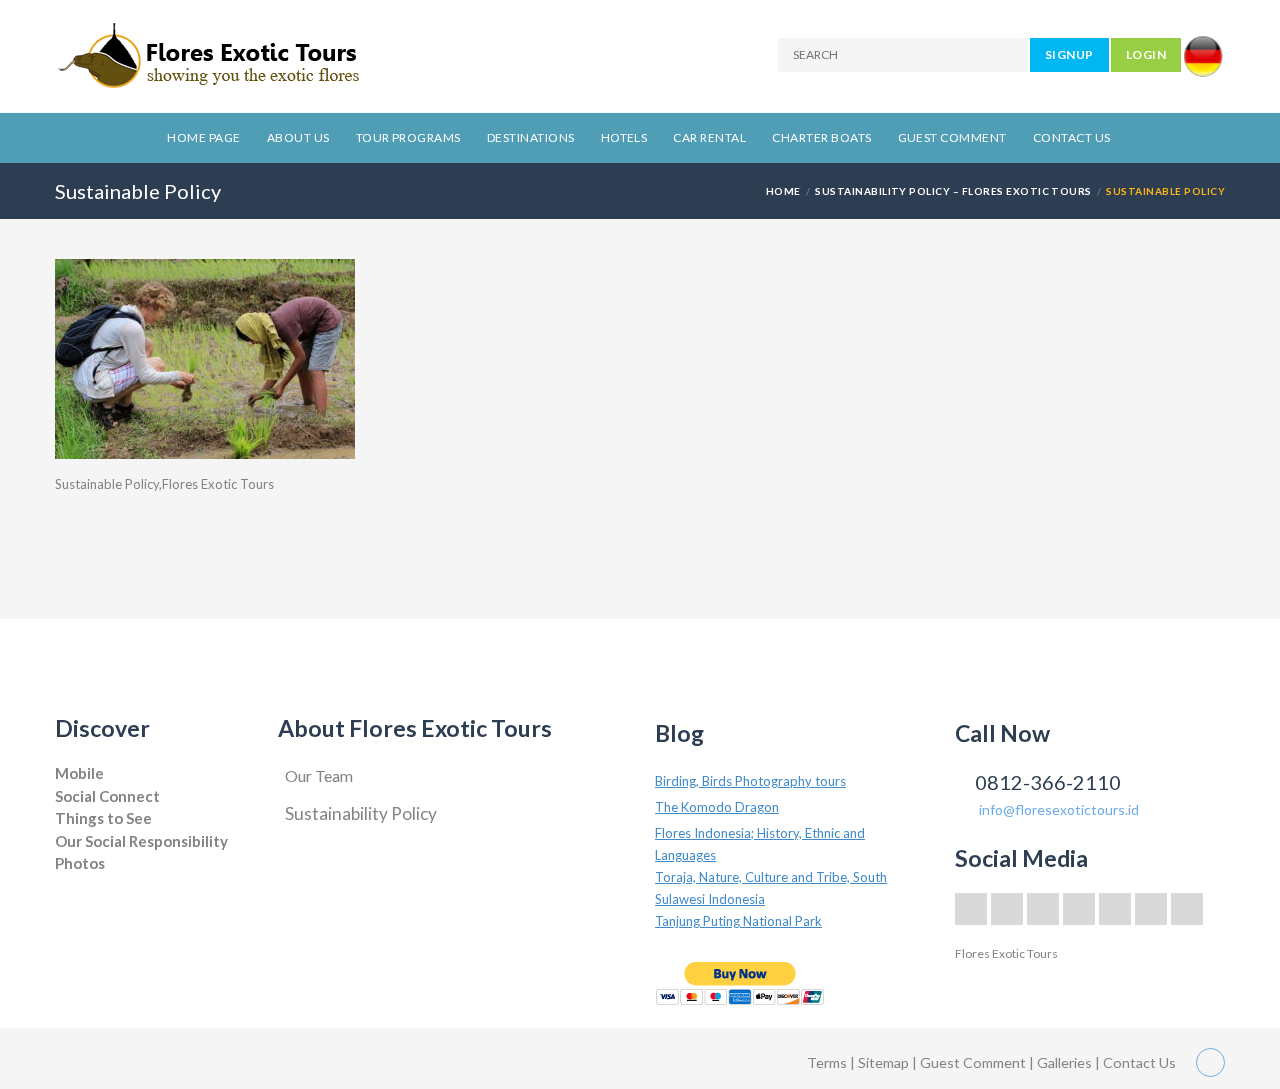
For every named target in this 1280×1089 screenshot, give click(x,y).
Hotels (624, 137)
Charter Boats (821, 137)
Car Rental (709, 137)
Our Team (319, 775)
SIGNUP (1069, 54)
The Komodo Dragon (717, 807)
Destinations (531, 137)
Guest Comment (952, 137)
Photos (80, 863)
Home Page (203, 137)
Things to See (103, 818)
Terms (827, 1062)
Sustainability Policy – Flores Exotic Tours (953, 191)
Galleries (1066, 1062)
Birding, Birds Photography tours (750, 781)
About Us (298, 137)
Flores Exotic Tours (1006, 953)
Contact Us (1072, 137)
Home (783, 191)
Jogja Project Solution (112, 883)
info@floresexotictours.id (1059, 809)
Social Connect (107, 796)
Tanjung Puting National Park (738, 921)
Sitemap (885, 1062)
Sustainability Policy (361, 813)
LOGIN (1146, 54)
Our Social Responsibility (141, 841)
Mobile (79, 773)
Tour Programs (408, 137)
